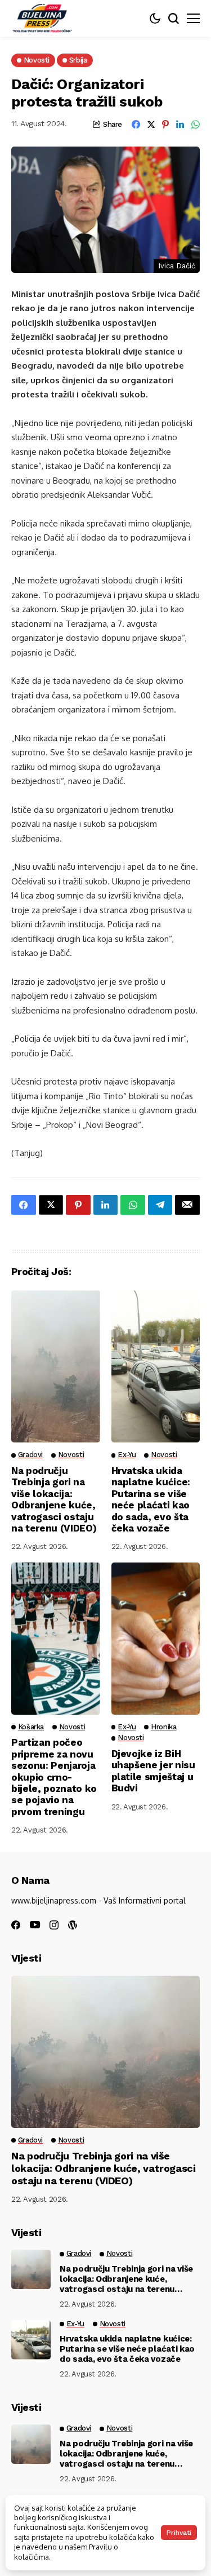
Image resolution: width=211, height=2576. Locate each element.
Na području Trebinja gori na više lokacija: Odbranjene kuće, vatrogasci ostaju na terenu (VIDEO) (54, 1499)
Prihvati (179, 2533)
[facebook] (16, 1925)
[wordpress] (73, 1925)
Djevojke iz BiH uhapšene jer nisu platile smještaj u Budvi (153, 1771)
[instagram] (54, 1925)
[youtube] (35, 1925)
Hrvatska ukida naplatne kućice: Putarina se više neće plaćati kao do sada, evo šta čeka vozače (151, 1499)
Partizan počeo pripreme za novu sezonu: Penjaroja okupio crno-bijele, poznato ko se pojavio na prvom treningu (54, 1777)
